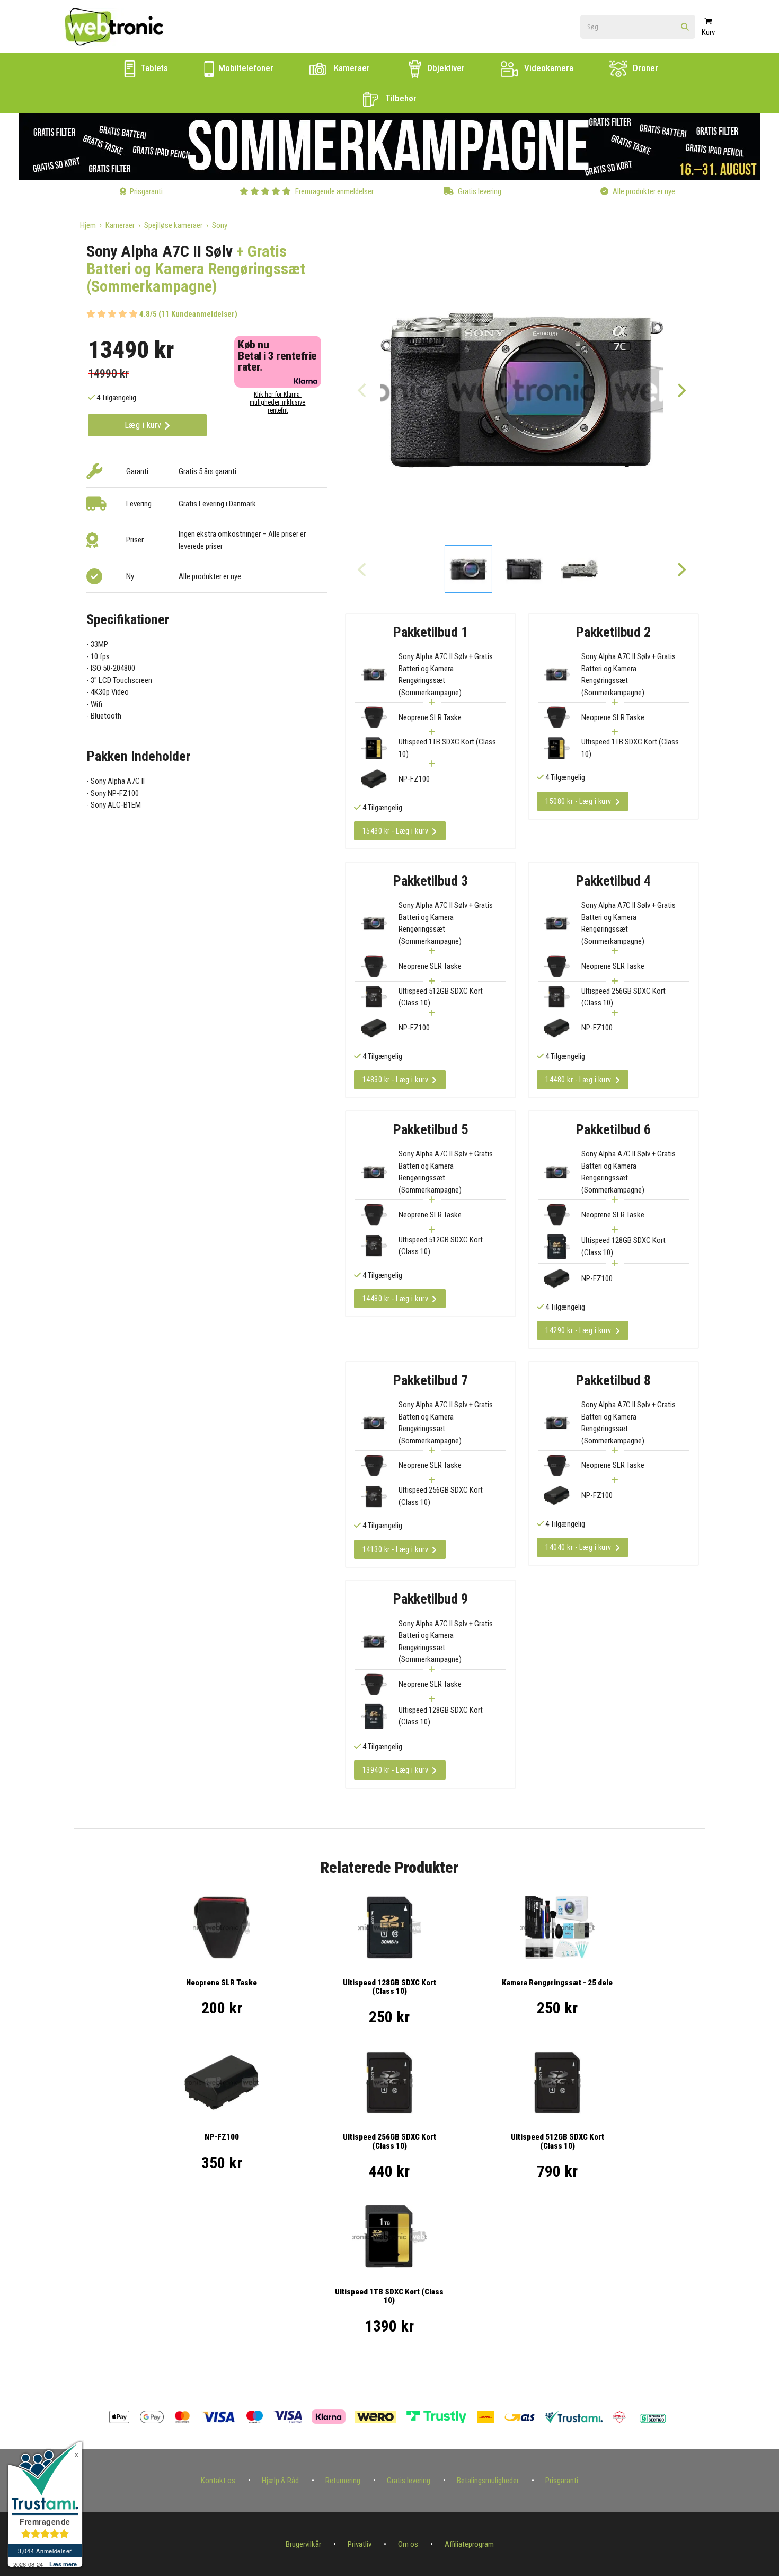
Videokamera (548, 68)
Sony (220, 225)
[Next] (681, 390)
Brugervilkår (303, 2544)
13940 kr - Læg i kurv (396, 1770)
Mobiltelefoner (245, 68)
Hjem (88, 225)
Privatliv (360, 2544)
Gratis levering (409, 2481)
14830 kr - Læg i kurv (396, 1080)
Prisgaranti (562, 2481)
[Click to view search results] (685, 27)
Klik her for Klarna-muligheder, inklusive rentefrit (277, 402)
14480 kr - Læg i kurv (578, 1080)
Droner (644, 68)
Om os (408, 2544)
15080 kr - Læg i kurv (578, 801)
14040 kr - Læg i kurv (578, 1547)
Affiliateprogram (469, 2544)
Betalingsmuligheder (488, 2481)
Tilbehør (400, 98)
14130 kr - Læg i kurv (396, 1549)
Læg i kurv (144, 425)
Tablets (153, 68)
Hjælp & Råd (280, 2481)
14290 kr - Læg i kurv (578, 1330)
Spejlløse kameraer (173, 225)
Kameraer (351, 68)
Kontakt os (218, 2481)
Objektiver (445, 68)
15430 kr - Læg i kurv (396, 831)
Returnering (343, 2481)
